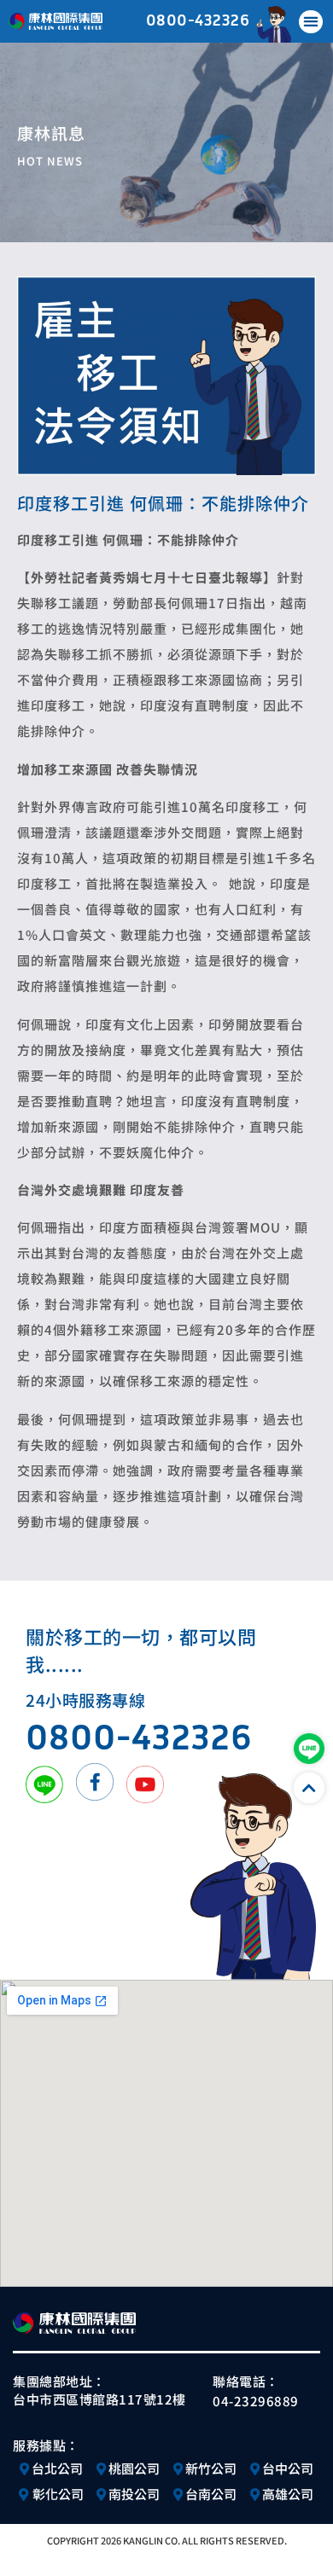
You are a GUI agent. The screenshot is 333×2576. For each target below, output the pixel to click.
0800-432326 (198, 19)
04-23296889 (256, 2401)
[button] (311, 22)
